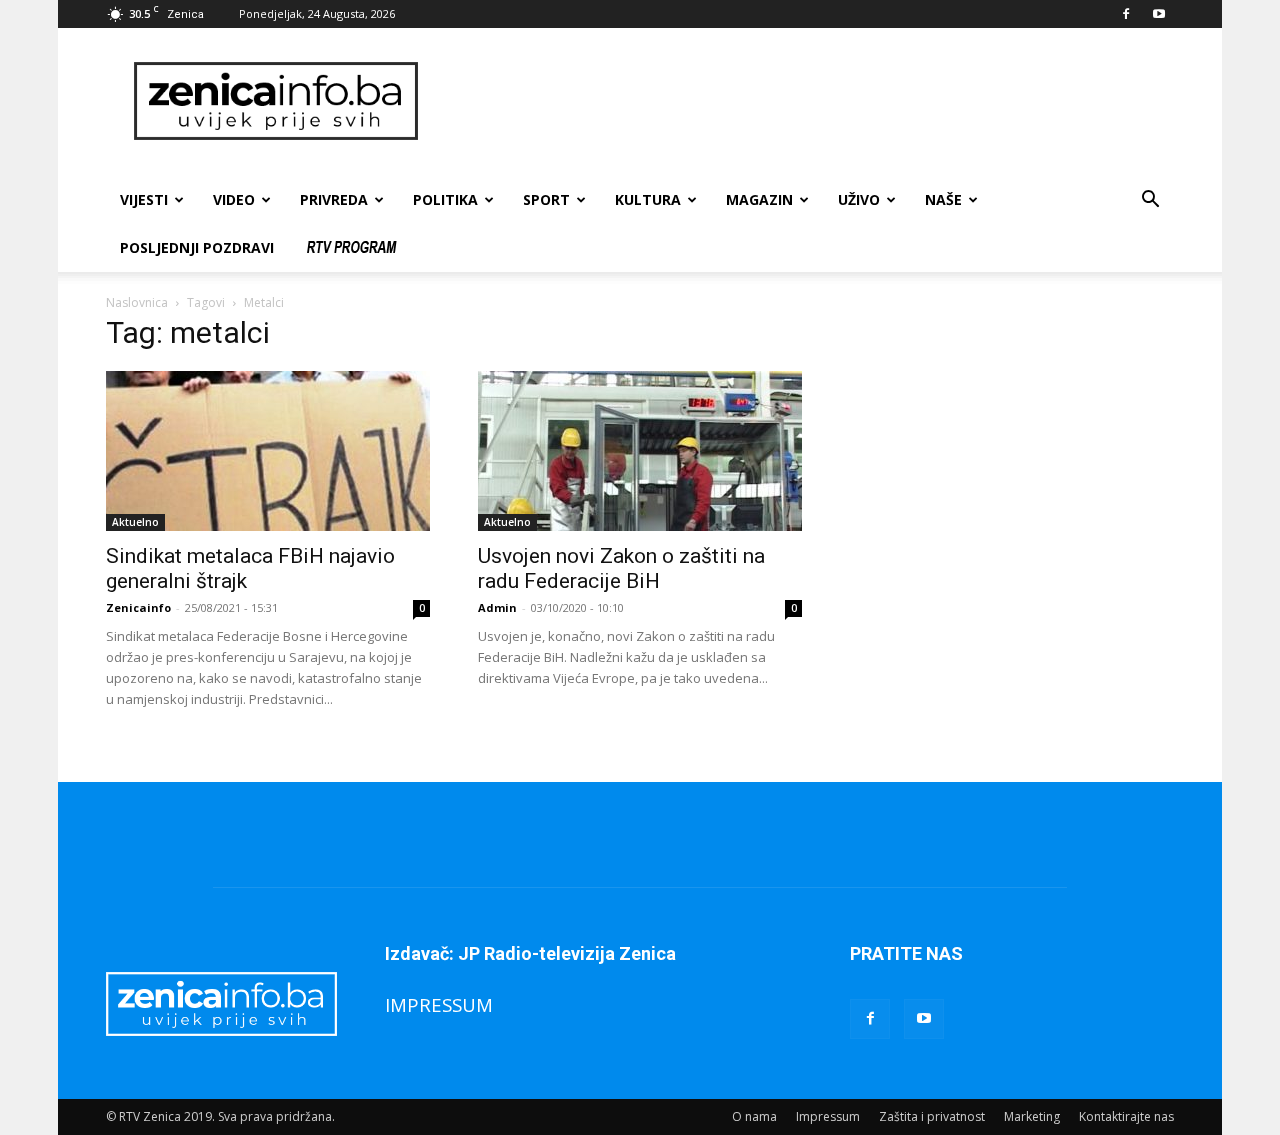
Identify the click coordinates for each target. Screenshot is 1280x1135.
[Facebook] (1126, 14)
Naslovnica (137, 302)
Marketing (1032, 1116)
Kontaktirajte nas (1126, 1116)
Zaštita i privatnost (932, 1116)
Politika (445, 199)
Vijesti (144, 199)
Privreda (334, 199)
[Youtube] (1159, 14)
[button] (1150, 201)
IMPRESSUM (439, 1004)
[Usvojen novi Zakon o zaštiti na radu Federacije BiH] (640, 451)
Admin (497, 607)
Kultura (648, 199)
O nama (754, 1116)
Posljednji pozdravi (197, 247)
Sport (546, 199)
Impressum (828, 1116)
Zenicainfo (138, 607)
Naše (943, 199)
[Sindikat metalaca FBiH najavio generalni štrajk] (268, 451)
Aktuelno (135, 522)
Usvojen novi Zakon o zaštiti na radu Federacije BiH (621, 568)
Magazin (759, 199)
